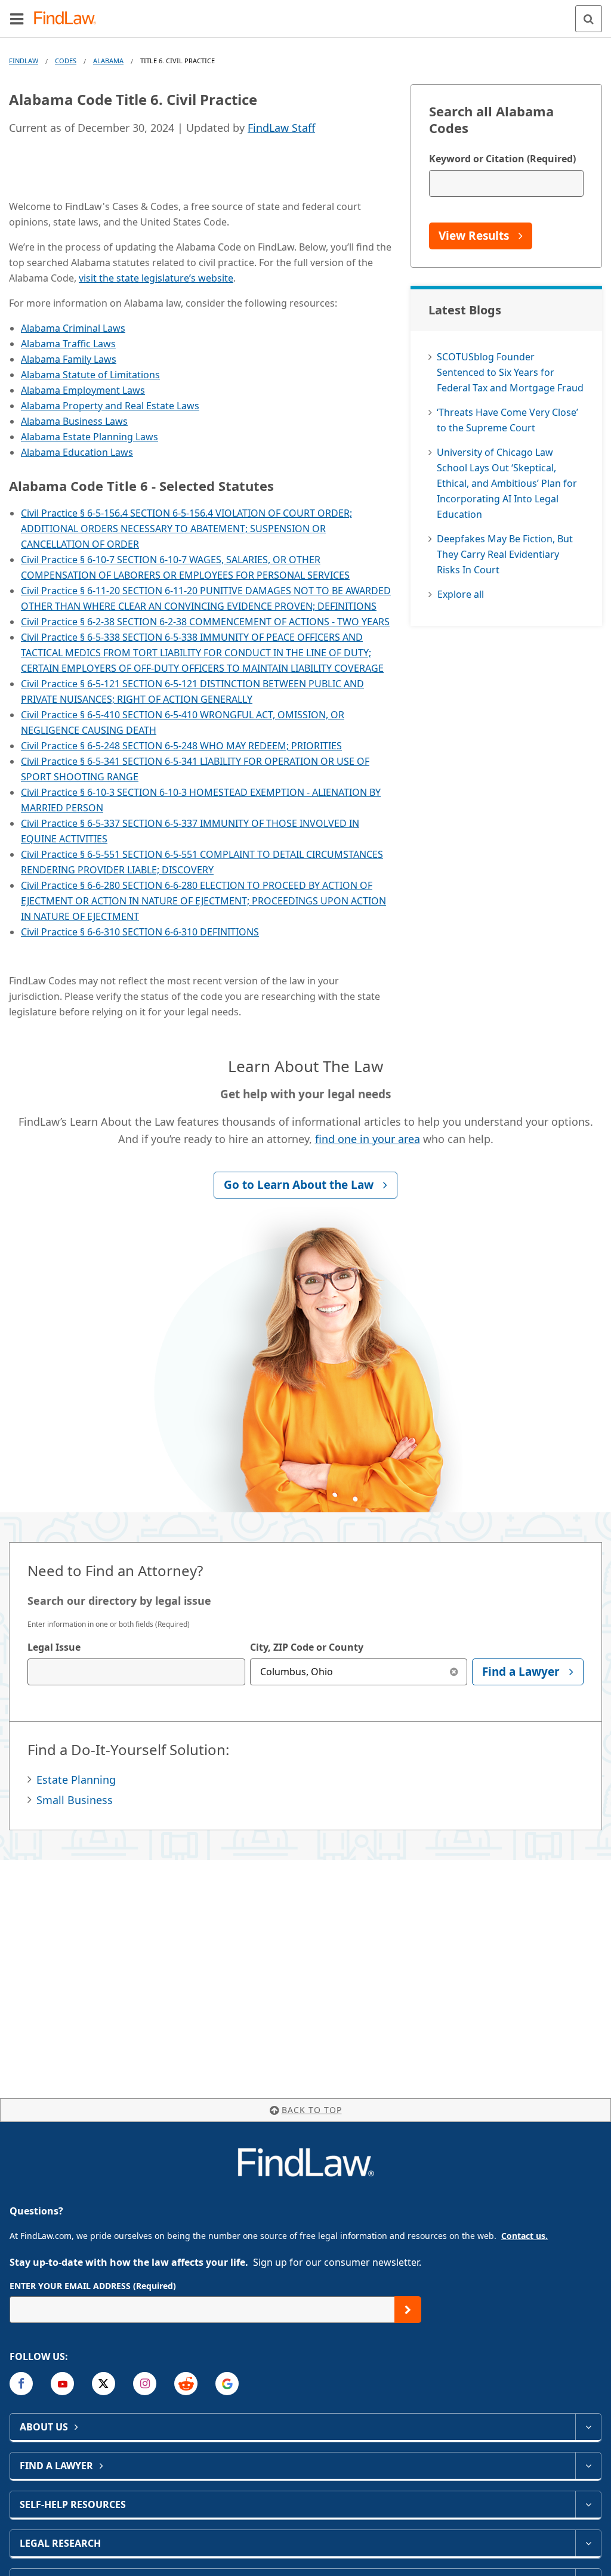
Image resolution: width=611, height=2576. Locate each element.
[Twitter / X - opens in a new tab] (104, 2384)
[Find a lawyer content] (588, 2466)
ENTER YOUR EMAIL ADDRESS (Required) (93, 2286)
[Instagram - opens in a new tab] (145, 2384)
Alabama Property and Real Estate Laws (110, 406)
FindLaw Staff (281, 128)
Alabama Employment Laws (83, 390)
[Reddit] (186, 2384)
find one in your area (368, 1139)
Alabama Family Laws (69, 359)
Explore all (461, 594)
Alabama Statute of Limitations (90, 375)
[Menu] (17, 18)
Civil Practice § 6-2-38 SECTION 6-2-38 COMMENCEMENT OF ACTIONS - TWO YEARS (205, 622)
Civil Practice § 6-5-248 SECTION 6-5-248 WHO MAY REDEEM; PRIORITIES (181, 746)
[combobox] (136, 1672)
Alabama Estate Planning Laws (90, 437)
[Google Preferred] (227, 2384)
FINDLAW (24, 61)
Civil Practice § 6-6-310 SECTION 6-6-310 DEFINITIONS (140, 932)
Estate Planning (76, 1780)
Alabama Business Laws (74, 421)
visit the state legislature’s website (156, 278)
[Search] (589, 19)
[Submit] (408, 2310)
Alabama (108, 61)
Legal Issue (54, 1647)
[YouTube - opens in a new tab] (62, 2384)
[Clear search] (454, 1672)
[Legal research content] (588, 2543)
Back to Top (312, 2110)
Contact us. (524, 2236)
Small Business (75, 1800)
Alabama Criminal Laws (73, 328)
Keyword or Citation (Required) (502, 159)
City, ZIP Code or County (307, 1647)
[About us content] (588, 2427)
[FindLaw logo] (69, 19)
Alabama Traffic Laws (68, 344)
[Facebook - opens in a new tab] (21, 2384)
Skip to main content (306, 14)
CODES (66, 61)
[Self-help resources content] (588, 2504)
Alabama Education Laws (77, 452)
